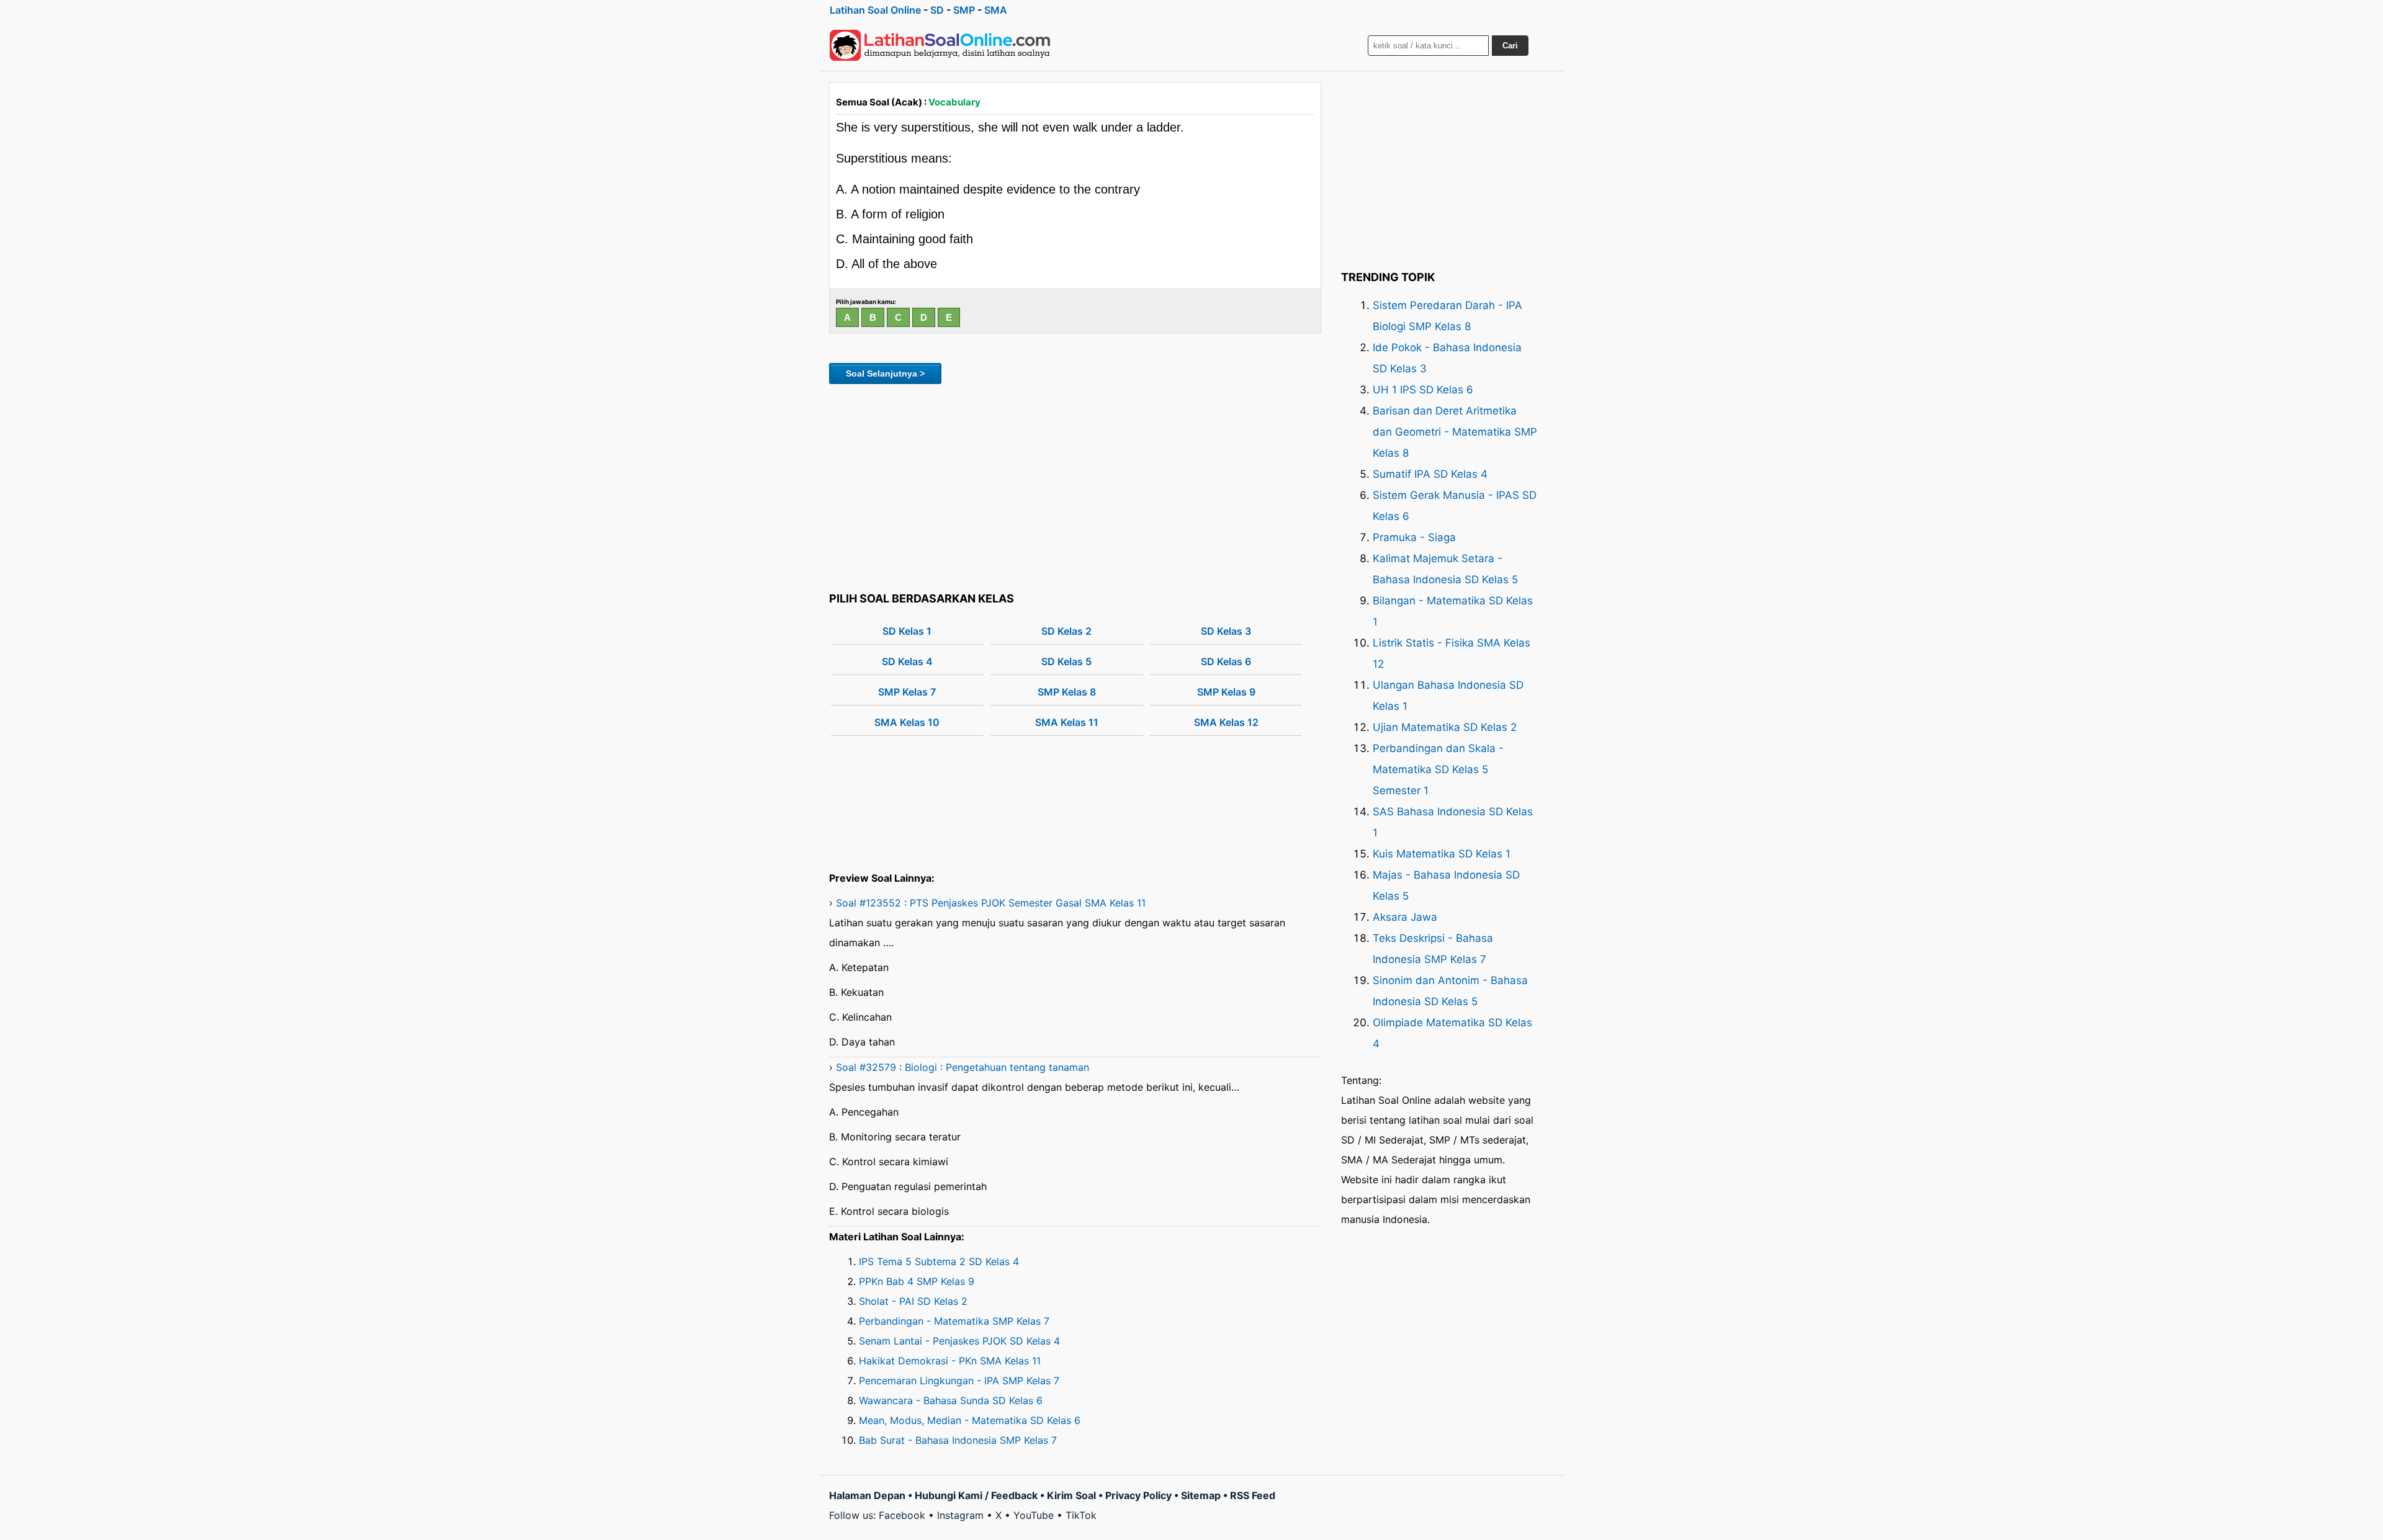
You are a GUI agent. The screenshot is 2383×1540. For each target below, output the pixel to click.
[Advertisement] (1075, 486)
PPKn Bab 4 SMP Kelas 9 (917, 1281)
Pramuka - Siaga (1414, 537)
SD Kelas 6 (1226, 661)
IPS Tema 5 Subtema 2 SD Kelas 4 (939, 1261)
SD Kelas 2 (1066, 631)
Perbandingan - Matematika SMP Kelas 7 (954, 1321)
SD (937, 10)
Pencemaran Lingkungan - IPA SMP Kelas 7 (959, 1381)
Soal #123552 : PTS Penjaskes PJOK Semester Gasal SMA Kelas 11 (991, 903)
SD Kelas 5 (1066, 661)
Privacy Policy (1138, 1495)
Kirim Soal (1071, 1495)
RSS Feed (1253, 1495)
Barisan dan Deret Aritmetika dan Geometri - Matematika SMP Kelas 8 (1455, 432)
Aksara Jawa (1405, 917)
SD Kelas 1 (907, 631)
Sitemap (1201, 1495)
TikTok (1081, 1515)
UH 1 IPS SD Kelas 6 (1423, 390)
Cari (1510, 46)
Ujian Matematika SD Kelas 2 (1445, 727)
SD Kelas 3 (1226, 631)
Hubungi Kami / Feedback (976, 1495)
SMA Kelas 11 (1067, 722)
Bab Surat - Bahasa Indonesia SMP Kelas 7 (958, 1440)
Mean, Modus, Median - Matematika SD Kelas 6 (970, 1420)
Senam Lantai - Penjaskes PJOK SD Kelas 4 (959, 1341)
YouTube (1034, 1515)
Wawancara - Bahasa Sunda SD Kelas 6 (951, 1400)
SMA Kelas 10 (907, 722)
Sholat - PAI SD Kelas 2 (913, 1301)
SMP (964, 10)
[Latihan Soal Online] (940, 45)
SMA (996, 10)
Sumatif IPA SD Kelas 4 (1430, 474)
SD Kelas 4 (907, 661)
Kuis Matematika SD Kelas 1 (1442, 854)
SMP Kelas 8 (1067, 692)
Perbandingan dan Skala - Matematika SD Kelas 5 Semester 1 (1438, 769)
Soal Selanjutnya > (885, 374)
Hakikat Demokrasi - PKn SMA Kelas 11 (950, 1361)
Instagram (960, 1515)
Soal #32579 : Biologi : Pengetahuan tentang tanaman (963, 1067)
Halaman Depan (867, 1495)
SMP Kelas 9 (1226, 692)
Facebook (902, 1515)
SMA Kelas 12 (1226, 722)
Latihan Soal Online (875, 10)
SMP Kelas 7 (907, 692)
